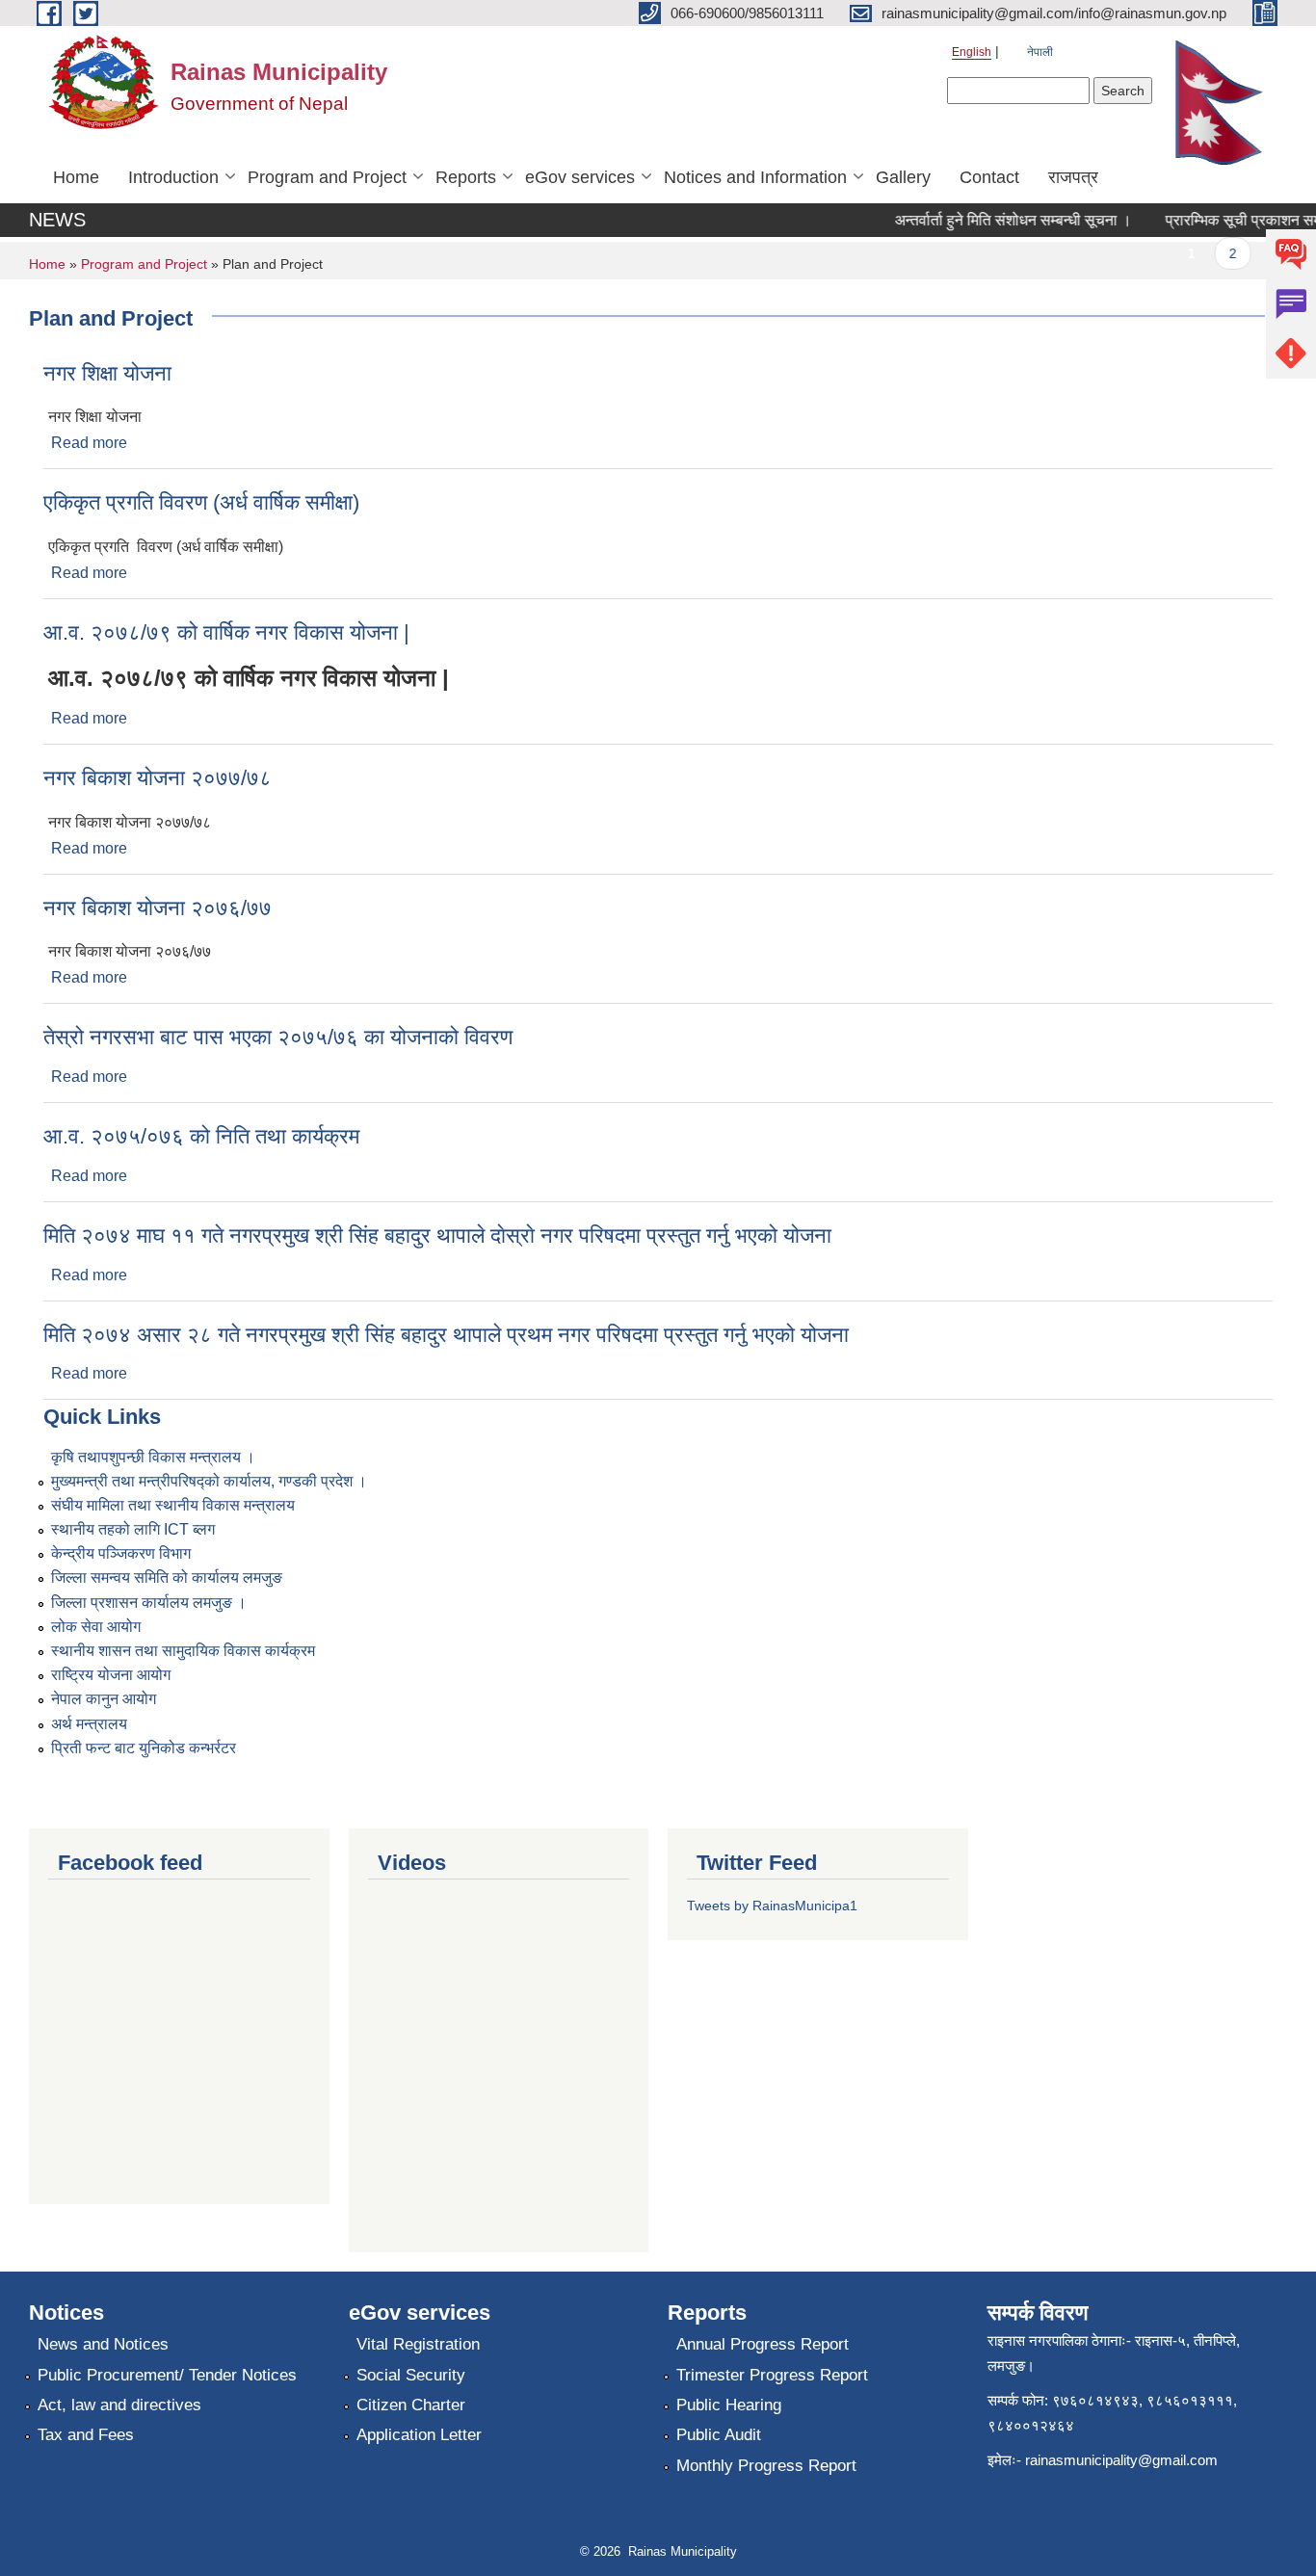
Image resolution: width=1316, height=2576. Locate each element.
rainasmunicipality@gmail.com (1121, 2460)
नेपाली (1040, 52)
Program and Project (327, 177)
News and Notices (103, 2344)
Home (76, 177)
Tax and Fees (86, 2435)
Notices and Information (755, 177)
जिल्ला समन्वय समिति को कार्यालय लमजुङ (167, 1577)
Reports (466, 177)
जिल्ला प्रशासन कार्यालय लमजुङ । (149, 1603)
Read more (89, 443)
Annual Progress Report (763, 2344)
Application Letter (419, 2435)
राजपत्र (1073, 177)
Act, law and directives (119, 2405)
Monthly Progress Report (766, 2466)
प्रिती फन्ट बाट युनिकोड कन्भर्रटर (144, 1748)
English (972, 52)
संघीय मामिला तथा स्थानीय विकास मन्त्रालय (173, 1505)
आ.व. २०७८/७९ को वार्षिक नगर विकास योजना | (226, 632)
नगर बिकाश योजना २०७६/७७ (158, 908)
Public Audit (719, 2435)
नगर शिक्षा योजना (107, 373)
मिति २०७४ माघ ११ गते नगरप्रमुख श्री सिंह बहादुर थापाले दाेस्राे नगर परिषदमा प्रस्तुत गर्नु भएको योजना (437, 1235)
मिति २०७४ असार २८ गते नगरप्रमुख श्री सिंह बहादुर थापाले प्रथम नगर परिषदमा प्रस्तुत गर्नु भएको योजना (446, 1335)
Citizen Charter (411, 2405)
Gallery (903, 177)
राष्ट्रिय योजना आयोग (111, 1675)
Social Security (411, 2375)
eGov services (580, 177)
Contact (989, 177)
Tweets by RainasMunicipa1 (772, 1906)
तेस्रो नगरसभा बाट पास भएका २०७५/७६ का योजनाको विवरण (278, 1037)
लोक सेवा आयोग (96, 1627)
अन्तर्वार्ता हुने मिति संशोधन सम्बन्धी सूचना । (994, 220)
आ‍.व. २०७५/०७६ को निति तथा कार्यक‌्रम (201, 1136)
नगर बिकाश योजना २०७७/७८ (158, 778)
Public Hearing (729, 2405)
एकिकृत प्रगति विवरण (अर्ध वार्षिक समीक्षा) (201, 502)
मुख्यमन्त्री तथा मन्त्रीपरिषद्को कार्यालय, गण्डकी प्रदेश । (209, 1481)
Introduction (173, 177)
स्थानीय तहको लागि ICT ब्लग (133, 1529)
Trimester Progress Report (772, 2375)
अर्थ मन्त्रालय (89, 1724)
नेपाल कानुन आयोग (104, 1699)
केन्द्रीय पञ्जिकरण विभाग (121, 1553)
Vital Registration (418, 2344)
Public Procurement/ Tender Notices (167, 2375)
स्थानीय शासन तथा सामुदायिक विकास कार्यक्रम (183, 1651)
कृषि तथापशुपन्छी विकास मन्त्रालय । (153, 1457)
